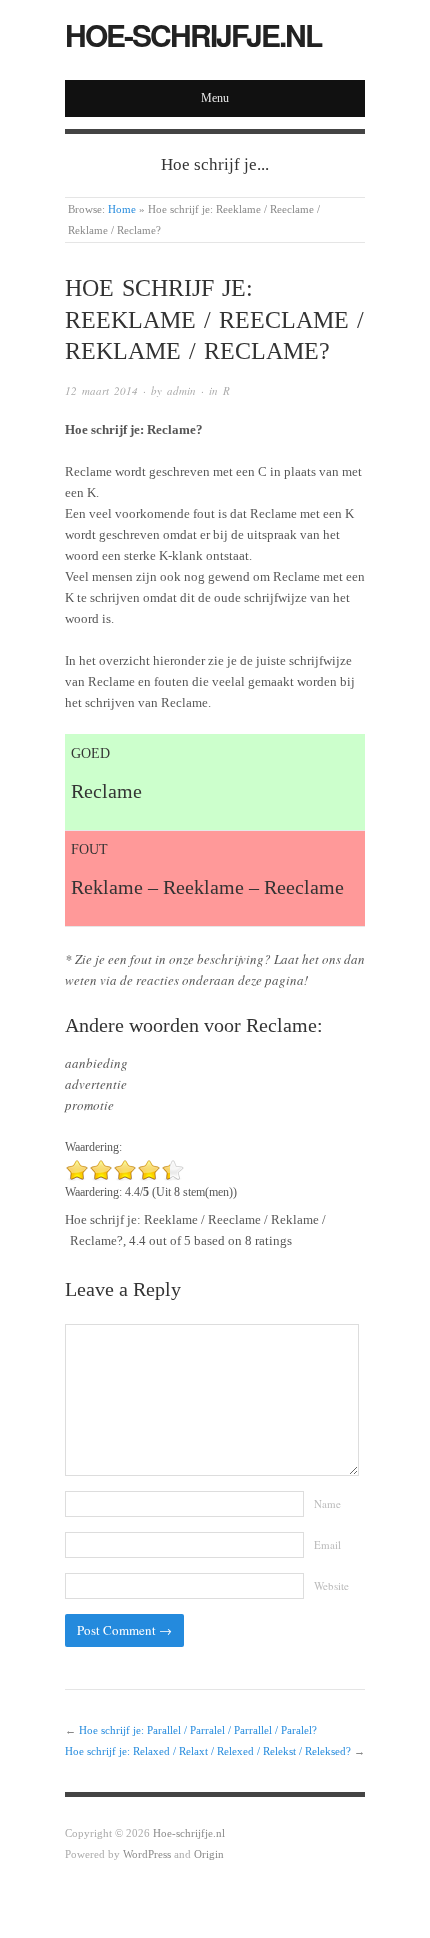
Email (327, 1544)
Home (122, 209)
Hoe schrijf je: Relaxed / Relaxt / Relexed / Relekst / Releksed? (208, 1751)
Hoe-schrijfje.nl (193, 34)
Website (331, 1585)
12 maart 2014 (101, 390)
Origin (209, 1854)
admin (181, 390)
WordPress (147, 1854)
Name (327, 1503)
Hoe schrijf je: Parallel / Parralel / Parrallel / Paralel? (198, 1730)
